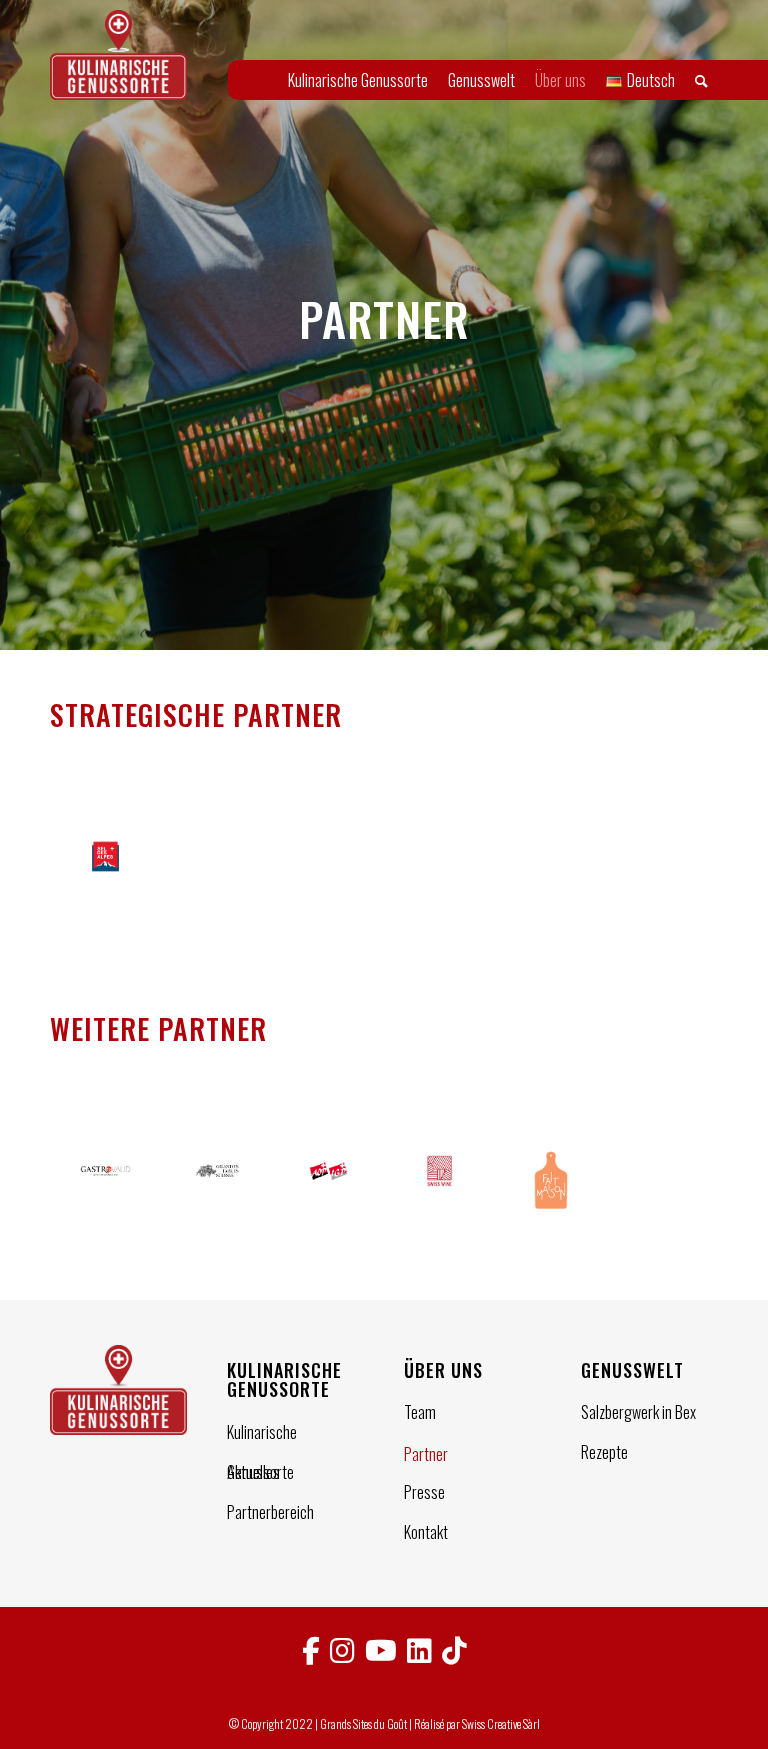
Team (420, 1412)
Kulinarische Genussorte (262, 1434)
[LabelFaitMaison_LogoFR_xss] (550, 1181)
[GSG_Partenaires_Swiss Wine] (439, 1181)
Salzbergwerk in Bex (638, 1412)
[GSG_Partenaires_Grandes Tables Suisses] (216, 1181)
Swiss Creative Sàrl (501, 1723)
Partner (426, 1454)
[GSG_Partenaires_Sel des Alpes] (105, 856)
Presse (424, 1492)
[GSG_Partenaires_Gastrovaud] (105, 1181)
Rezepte (604, 1452)
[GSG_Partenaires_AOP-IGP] (328, 1181)
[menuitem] (358, 80)
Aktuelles (253, 1472)
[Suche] (701, 80)
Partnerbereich (270, 1512)
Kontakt (426, 1532)
